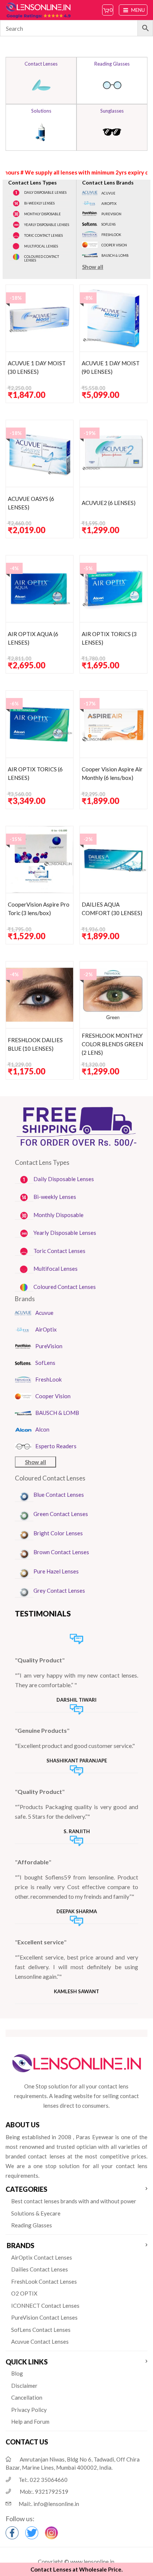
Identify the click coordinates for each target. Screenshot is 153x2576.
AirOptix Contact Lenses (42, 2257)
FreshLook (111, 235)
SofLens (108, 224)
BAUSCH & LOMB (115, 255)
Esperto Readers (56, 1446)
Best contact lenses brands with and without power (74, 2201)
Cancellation (27, 2397)
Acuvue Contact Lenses (40, 2341)
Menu (137, 10)
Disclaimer (24, 2386)
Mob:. (44, 2492)
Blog (17, 2373)
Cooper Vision (114, 245)
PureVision (111, 214)
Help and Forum (30, 2422)
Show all (93, 267)
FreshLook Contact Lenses (44, 2281)
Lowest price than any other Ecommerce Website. (76, 155)
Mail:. (49, 2504)
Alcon (42, 1429)
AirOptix (109, 204)
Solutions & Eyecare (36, 2213)
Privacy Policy (29, 2410)
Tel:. (43, 2480)
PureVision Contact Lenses (44, 2317)
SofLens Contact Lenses (41, 2330)
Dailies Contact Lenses (40, 2269)
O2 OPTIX (24, 2293)
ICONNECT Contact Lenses (45, 2306)
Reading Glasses (32, 2225)
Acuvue (108, 193)
